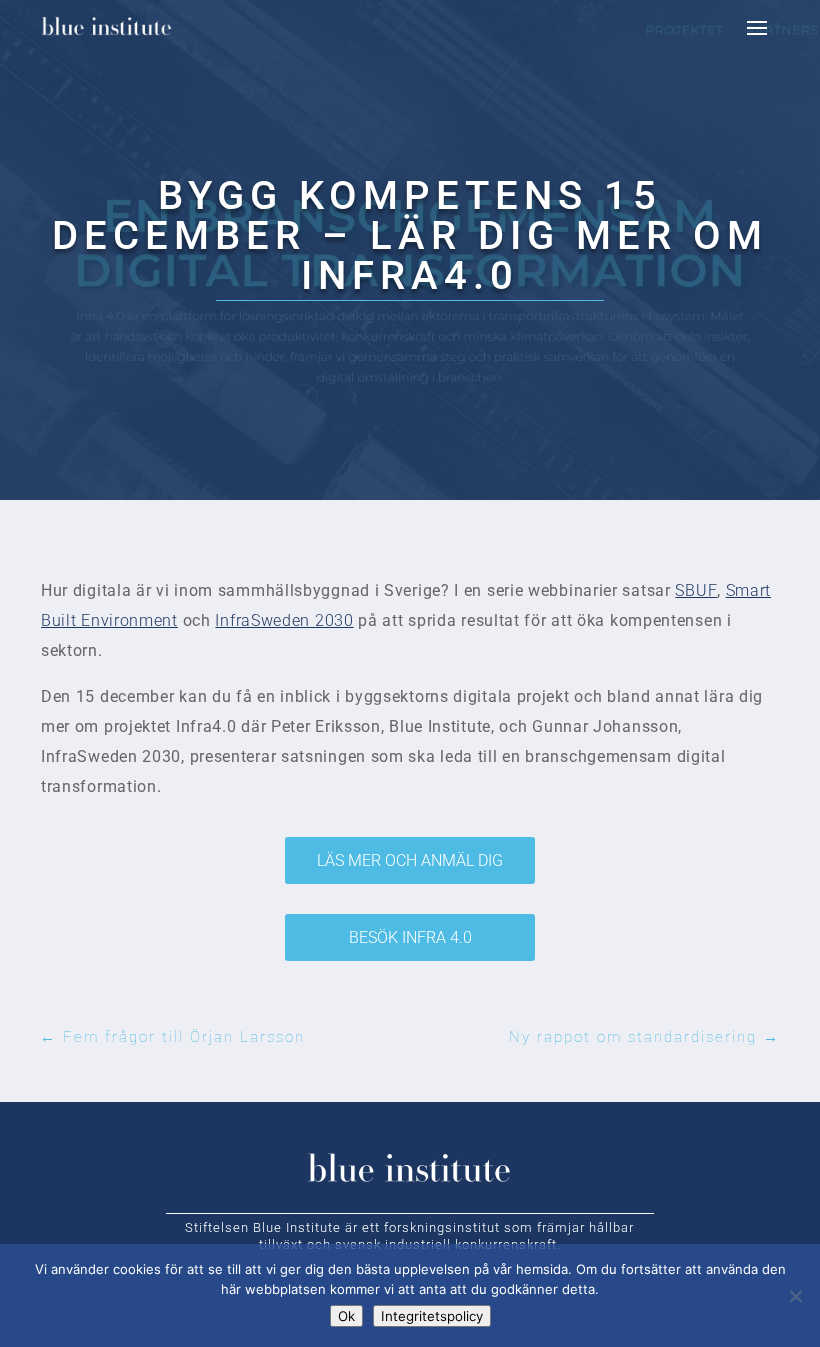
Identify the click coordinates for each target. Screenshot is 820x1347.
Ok (346, 1316)
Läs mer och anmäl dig (410, 860)
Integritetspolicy (432, 1316)
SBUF (696, 590)
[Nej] (795, 1296)
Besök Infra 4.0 (410, 937)
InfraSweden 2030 (284, 620)
